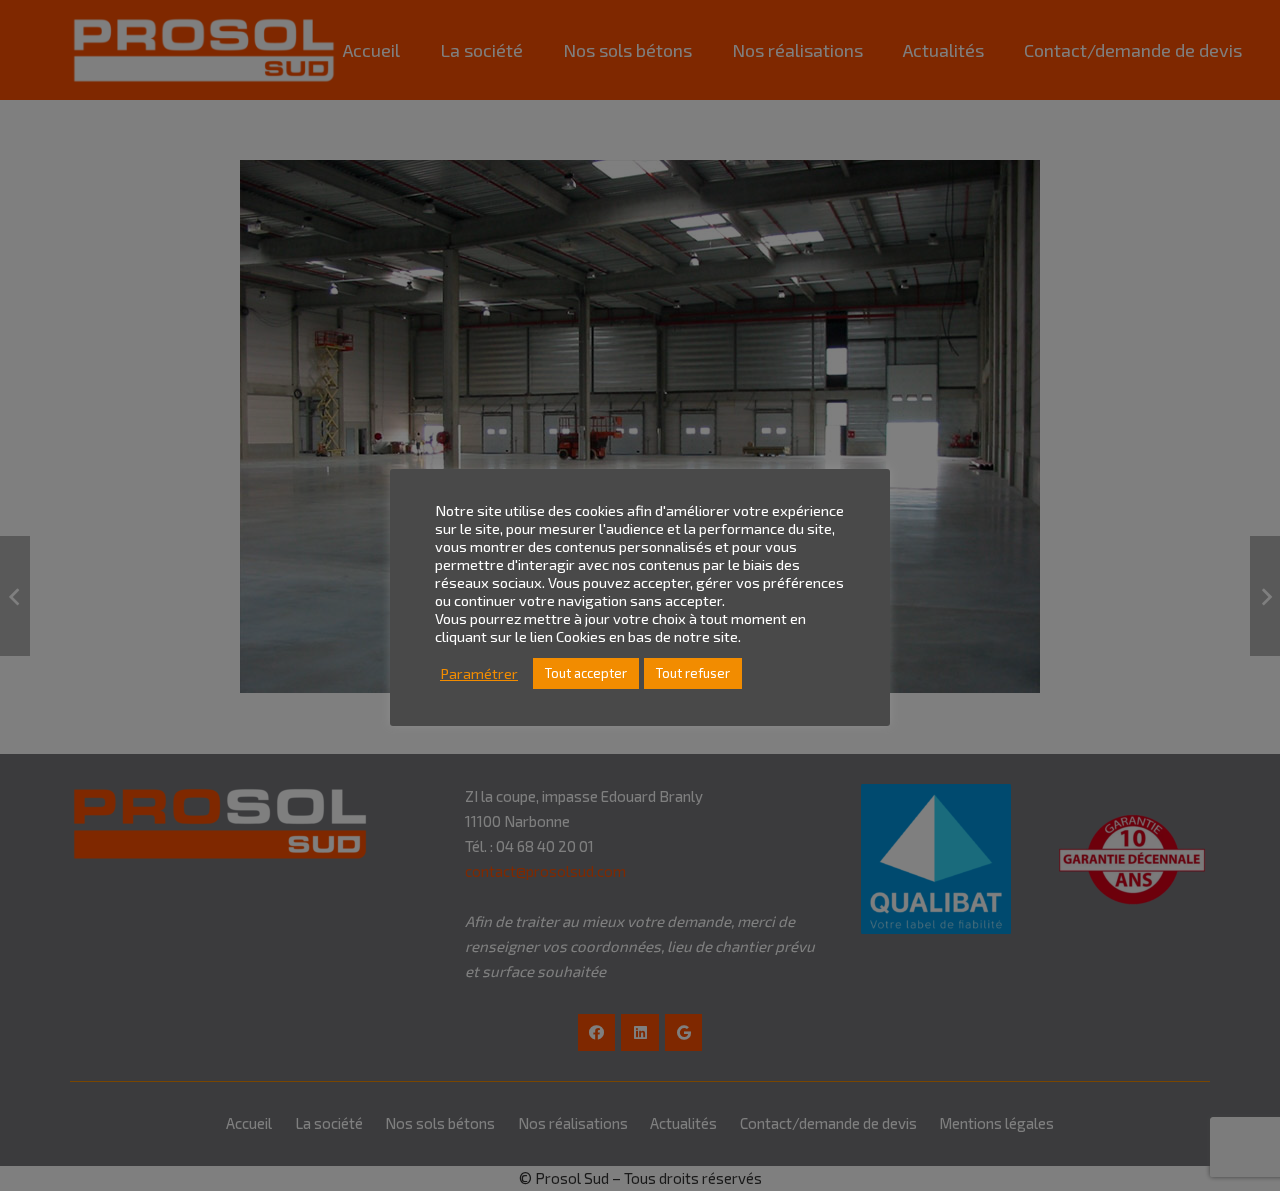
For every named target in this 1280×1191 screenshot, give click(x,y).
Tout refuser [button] (693, 673)
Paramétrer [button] (479, 674)
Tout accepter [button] (586, 673)
